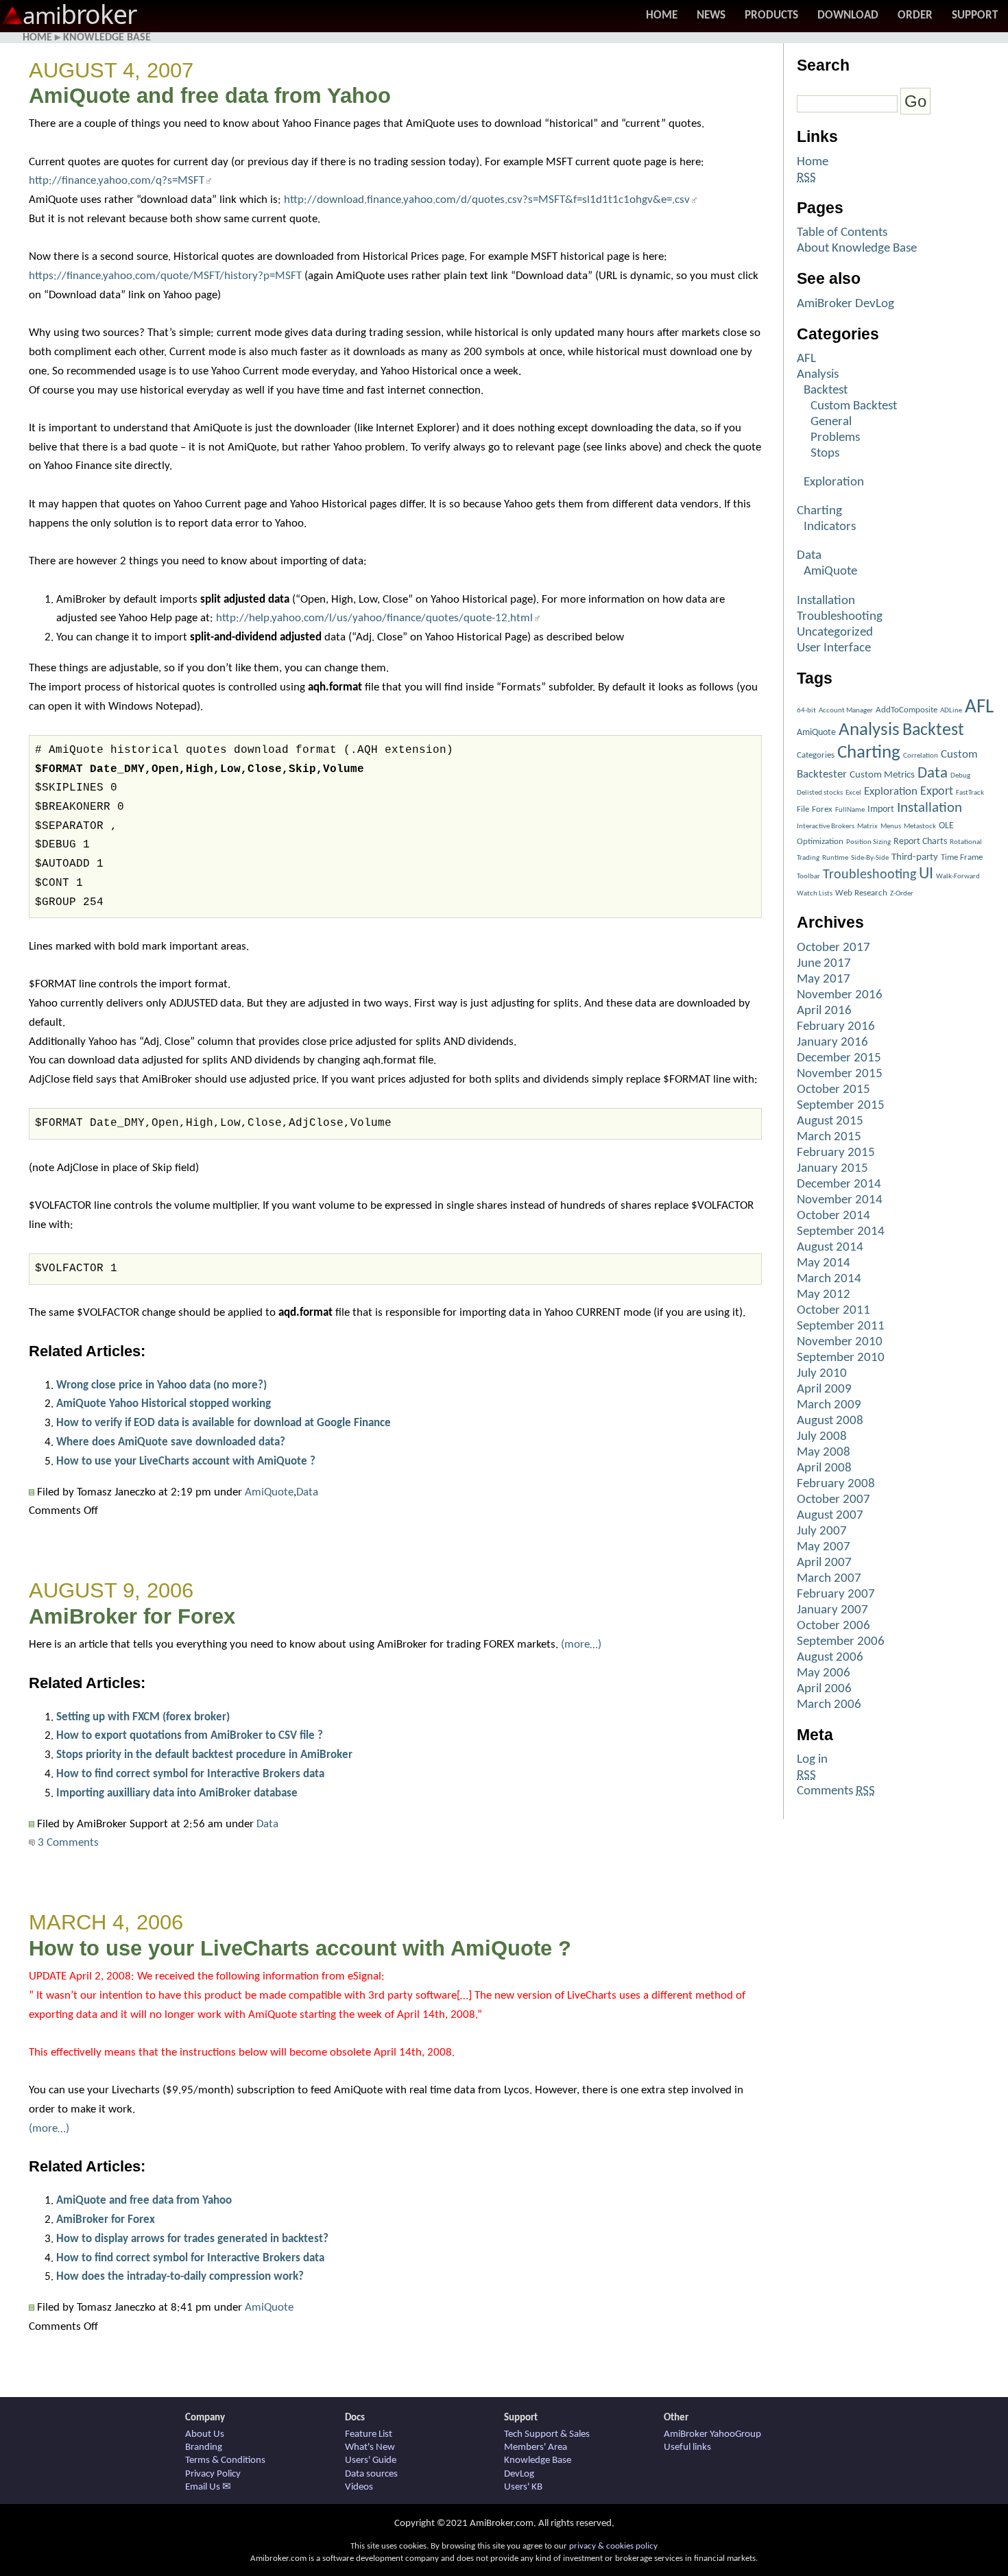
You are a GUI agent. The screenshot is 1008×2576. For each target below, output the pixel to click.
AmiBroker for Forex (132, 1616)
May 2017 (824, 979)
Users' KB (523, 2487)
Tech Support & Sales (547, 2434)
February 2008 (836, 1484)
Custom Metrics (882, 775)
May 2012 (824, 1295)
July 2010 (822, 1374)
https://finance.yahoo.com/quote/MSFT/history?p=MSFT (165, 276)
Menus (891, 827)
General (831, 422)
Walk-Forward (958, 877)
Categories (816, 755)
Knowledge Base (107, 38)
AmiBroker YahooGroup (712, 2434)
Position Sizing (868, 842)
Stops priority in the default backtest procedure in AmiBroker (204, 1755)
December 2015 (839, 1058)
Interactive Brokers (826, 827)
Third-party (915, 857)
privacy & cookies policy (613, 2546)
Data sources (371, 2474)
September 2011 (841, 1326)
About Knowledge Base (857, 249)
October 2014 (833, 1216)
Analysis (818, 375)
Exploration (834, 482)
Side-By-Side (870, 858)
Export (937, 792)
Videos (359, 2487)
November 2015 (840, 1074)
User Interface (834, 648)
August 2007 (830, 1516)
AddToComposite (907, 710)
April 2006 (824, 1689)
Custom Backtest (854, 406)
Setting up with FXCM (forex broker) (143, 1717)
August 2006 (830, 1658)
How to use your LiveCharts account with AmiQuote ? (186, 1461)
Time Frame (962, 857)
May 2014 (824, 1263)
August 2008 (830, 1421)
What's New (370, 2447)
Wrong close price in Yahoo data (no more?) (161, 1385)
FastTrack (970, 793)
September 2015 (841, 1106)
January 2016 (832, 1043)
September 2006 (841, 1642)
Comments (836, 1791)
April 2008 (824, 1468)
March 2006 (829, 1705)
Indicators (830, 527)
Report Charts (920, 842)
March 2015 (829, 1137)
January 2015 (832, 1169)
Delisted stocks (820, 793)
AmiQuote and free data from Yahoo (210, 96)
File (803, 809)
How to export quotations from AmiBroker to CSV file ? (190, 1736)
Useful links (687, 2447)
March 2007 (829, 1579)
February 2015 (836, 1153)
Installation (826, 601)
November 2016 (840, 995)
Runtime (835, 858)
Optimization (820, 842)
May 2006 (824, 1673)
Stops (825, 454)
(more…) (581, 1645)
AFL (806, 359)
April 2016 (824, 1011)
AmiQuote (269, 1492)
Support (975, 15)
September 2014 (841, 1232)
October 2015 (833, 1090)
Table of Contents (842, 233)
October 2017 (833, 948)
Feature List (369, 2434)
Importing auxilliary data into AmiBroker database (177, 1793)
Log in (812, 1760)
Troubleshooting (840, 617)
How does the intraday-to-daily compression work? (180, 2277)
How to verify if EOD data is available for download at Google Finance (224, 1423)
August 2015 (830, 1121)
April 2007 (824, 1563)
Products (771, 15)
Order (915, 15)
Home (662, 15)
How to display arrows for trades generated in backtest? (192, 2239)
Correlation (921, 756)
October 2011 (833, 1311)
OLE (946, 826)
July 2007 (822, 1531)
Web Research (861, 893)
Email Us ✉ (208, 2487)
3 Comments (67, 1843)
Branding (204, 2447)
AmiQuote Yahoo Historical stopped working (164, 1404)
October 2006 (833, 1626)
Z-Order (902, 894)
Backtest (826, 390)
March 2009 (829, 1405)
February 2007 (836, 1594)
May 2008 (824, 1453)
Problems (835, 438)
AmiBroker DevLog (845, 304)
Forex (822, 809)
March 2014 (829, 1279)
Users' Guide (371, 2460)
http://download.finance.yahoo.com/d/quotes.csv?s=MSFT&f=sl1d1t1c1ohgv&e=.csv (487, 200)
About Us (205, 2434)
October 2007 (833, 1500)
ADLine (951, 711)
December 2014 (839, 1184)
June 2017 (824, 964)
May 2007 (824, 1547)
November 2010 (840, 1342)
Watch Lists (815, 894)
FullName (850, 810)
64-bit (806, 711)
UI (926, 874)
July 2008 (822, 1437)
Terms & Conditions (225, 2460)
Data (307, 1492)
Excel (853, 793)
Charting (819, 511)
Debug (960, 776)
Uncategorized (835, 633)
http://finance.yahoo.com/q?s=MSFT (117, 181)
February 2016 (836, 1027)
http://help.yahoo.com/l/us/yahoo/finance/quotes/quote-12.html (374, 618)
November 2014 (840, 1200)
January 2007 (832, 1610)
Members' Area (536, 2447)
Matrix (867, 827)
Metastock (920, 827)
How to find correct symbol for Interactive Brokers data (190, 1774)
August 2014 (830, 1248)
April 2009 (824, 1389)
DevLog (519, 2474)
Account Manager (846, 711)
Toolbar (808, 877)
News (711, 15)
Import (881, 809)
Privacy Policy (213, 2474)
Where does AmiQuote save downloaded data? (171, 1442)
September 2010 (841, 1358)
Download (848, 15)
